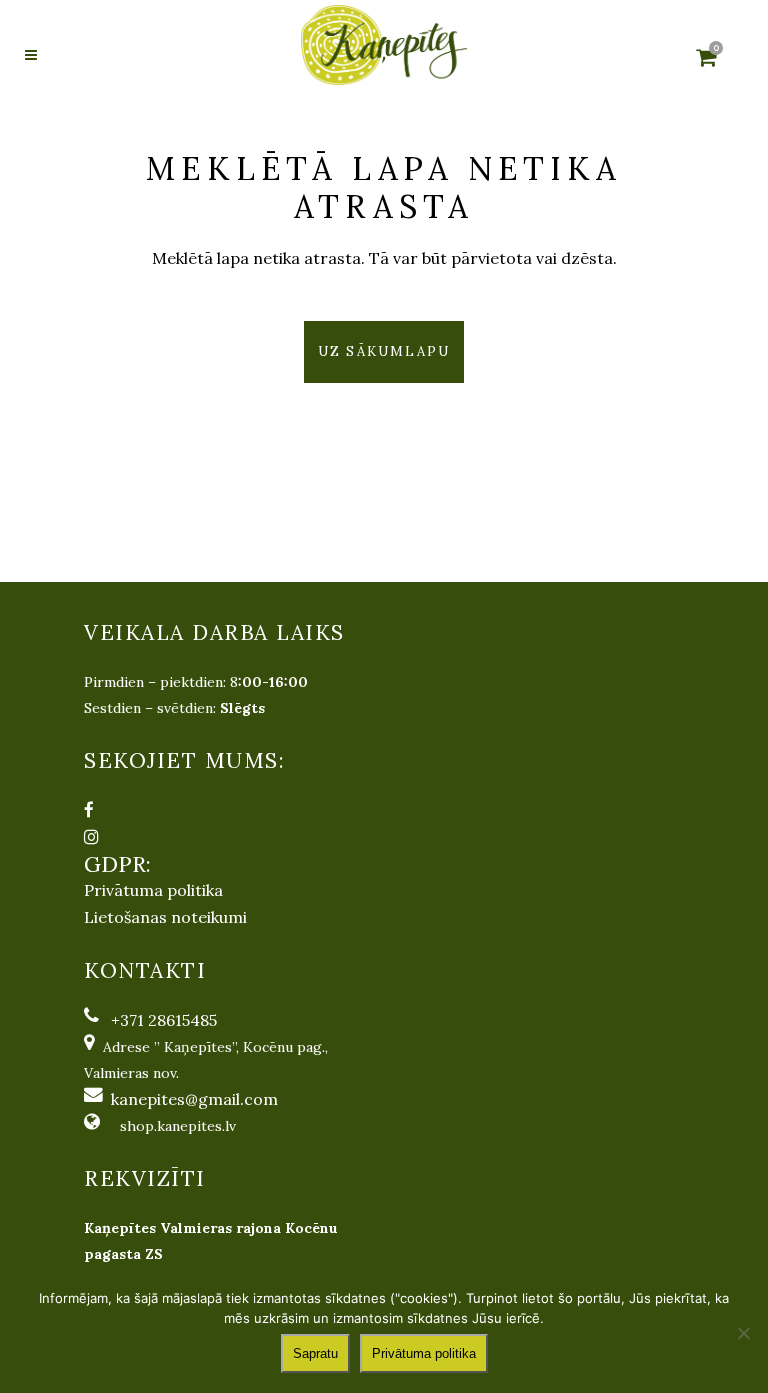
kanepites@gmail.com (194, 1099)
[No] (743, 1333)
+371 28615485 (164, 1020)
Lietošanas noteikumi (165, 917)
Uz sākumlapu (384, 351)
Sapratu (315, 1353)
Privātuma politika (153, 890)
